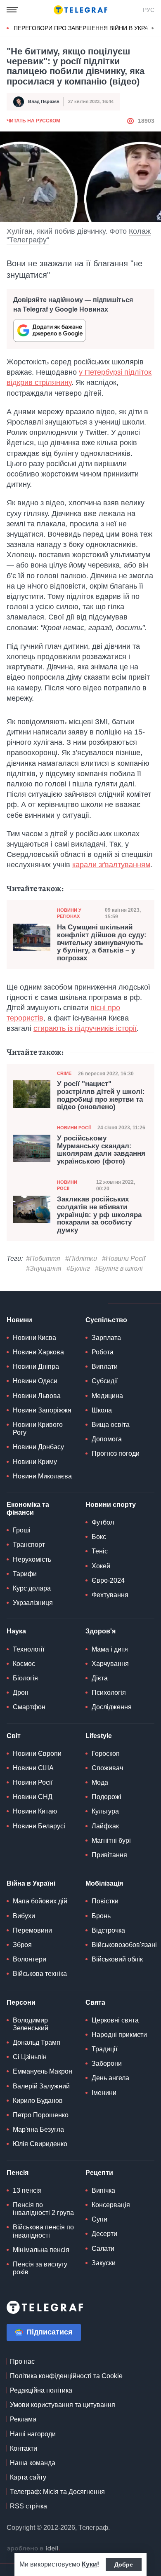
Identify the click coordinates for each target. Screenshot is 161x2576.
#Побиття (43, 1259)
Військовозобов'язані (124, 1945)
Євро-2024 (108, 1580)
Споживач (107, 1768)
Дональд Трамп (37, 2042)
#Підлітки (81, 1259)
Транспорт (29, 1545)
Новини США (33, 1768)
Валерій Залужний (41, 2086)
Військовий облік (117, 1959)
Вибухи (24, 1916)
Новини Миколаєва (42, 1476)
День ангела (110, 2078)
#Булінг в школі (119, 1268)
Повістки (105, 1901)
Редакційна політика (41, 2390)
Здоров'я (101, 1631)
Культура (105, 1811)
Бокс (99, 1537)
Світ (14, 1736)
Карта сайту (28, 2477)
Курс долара (32, 1588)
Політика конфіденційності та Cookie (66, 2376)
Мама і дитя (110, 1649)
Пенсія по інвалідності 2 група (43, 2209)
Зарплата (106, 1338)
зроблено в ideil (33, 2549)
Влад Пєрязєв (44, 101)
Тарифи (25, 1574)
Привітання (109, 1855)
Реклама (23, 2419)
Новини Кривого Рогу (38, 1429)
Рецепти (99, 2173)
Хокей (101, 1566)
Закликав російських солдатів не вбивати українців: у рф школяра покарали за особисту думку (99, 1215)
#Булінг (78, 1268)
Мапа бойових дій (40, 1901)
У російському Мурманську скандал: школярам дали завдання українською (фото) (101, 1150)
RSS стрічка (28, 2506)
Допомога (107, 1439)
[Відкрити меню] (12, 10)
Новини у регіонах (69, 913)
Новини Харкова (38, 1352)
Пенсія (18, 2173)
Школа (102, 1410)
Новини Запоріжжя (42, 1410)
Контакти (24, 2448)
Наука (16, 1631)
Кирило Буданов (38, 2101)
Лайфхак (105, 1826)
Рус (149, 10)
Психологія (109, 1693)
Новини (19, 1320)
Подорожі (107, 1797)
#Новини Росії (124, 1259)
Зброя (22, 1945)
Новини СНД (33, 1797)
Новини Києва (34, 1338)
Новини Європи (37, 1754)
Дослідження (112, 1707)
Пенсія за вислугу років (40, 2268)
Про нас (22, 2361)
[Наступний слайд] (153, 28)
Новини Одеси (35, 1381)
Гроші (22, 1530)
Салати (103, 2249)
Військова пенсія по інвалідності (43, 2231)
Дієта (100, 1678)
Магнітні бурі (111, 1841)
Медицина (107, 1396)
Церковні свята (115, 2020)
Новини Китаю (35, 1811)
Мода (100, 1782)
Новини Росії (74, 1128)
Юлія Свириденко (40, 2144)
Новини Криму (35, 1462)
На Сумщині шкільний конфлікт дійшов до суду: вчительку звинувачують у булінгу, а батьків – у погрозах (102, 943)
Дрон (21, 1693)
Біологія (25, 1678)
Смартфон (29, 1707)
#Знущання (44, 1268)
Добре (124, 2564)
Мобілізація (104, 1883)
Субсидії (105, 1381)
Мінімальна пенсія (41, 2250)
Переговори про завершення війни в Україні (85, 28)
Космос (24, 1664)
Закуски (104, 2263)
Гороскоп (106, 1754)
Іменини (104, 2093)
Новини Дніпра (36, 1367)
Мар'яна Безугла (38, 2129)
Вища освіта (111, 1425)
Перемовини (32, 1930)
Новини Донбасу (38, 1447)
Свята (95, 2002)
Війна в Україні (31, 1883)
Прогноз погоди (116, 1453)
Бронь (101, 1916)
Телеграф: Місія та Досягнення (57, 2492)
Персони (21, 2002)
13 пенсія (27, 2190)
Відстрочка (108, 1930)
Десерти (104, 2234)
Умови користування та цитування (63, 2405)
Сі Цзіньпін (30, 2057)
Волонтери (30, 1959)
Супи (99, 2219)
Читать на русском (33, 121)
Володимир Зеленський (31, 2024)
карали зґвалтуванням (111, 865)
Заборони (107, 2063)
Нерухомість (32, 1559)
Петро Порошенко (41, 2115)
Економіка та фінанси (28, 1509)
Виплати (105, 1367)
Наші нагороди (33, 2434)
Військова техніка (40, 1974)
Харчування (110, 1664)
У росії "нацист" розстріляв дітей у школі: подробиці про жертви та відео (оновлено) (101, 1096)
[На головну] (80, 10)
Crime (64, 1073)
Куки (89, 2564)
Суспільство (106, 1320)
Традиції (104, 2049)
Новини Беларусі (39, 1826)
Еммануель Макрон (43, 2071)
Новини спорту (111, 1505)
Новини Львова (37, 1396)
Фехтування (110, 1595)
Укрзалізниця (33, 1603)
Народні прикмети (119, 2035)
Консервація (111, 2205)
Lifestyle (99, 1736)
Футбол (103, 1522)
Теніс (100, 1551)
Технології (28, 1649)
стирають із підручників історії (85, 1028)
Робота (103, 1352)
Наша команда (33, 2463)
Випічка (103, 2190)
